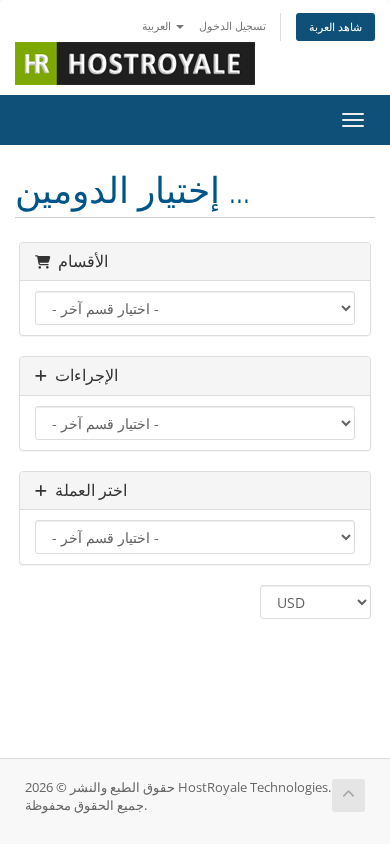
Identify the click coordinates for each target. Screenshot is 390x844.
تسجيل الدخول (232, 25)
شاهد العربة (335, 26)
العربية (158, 25)
